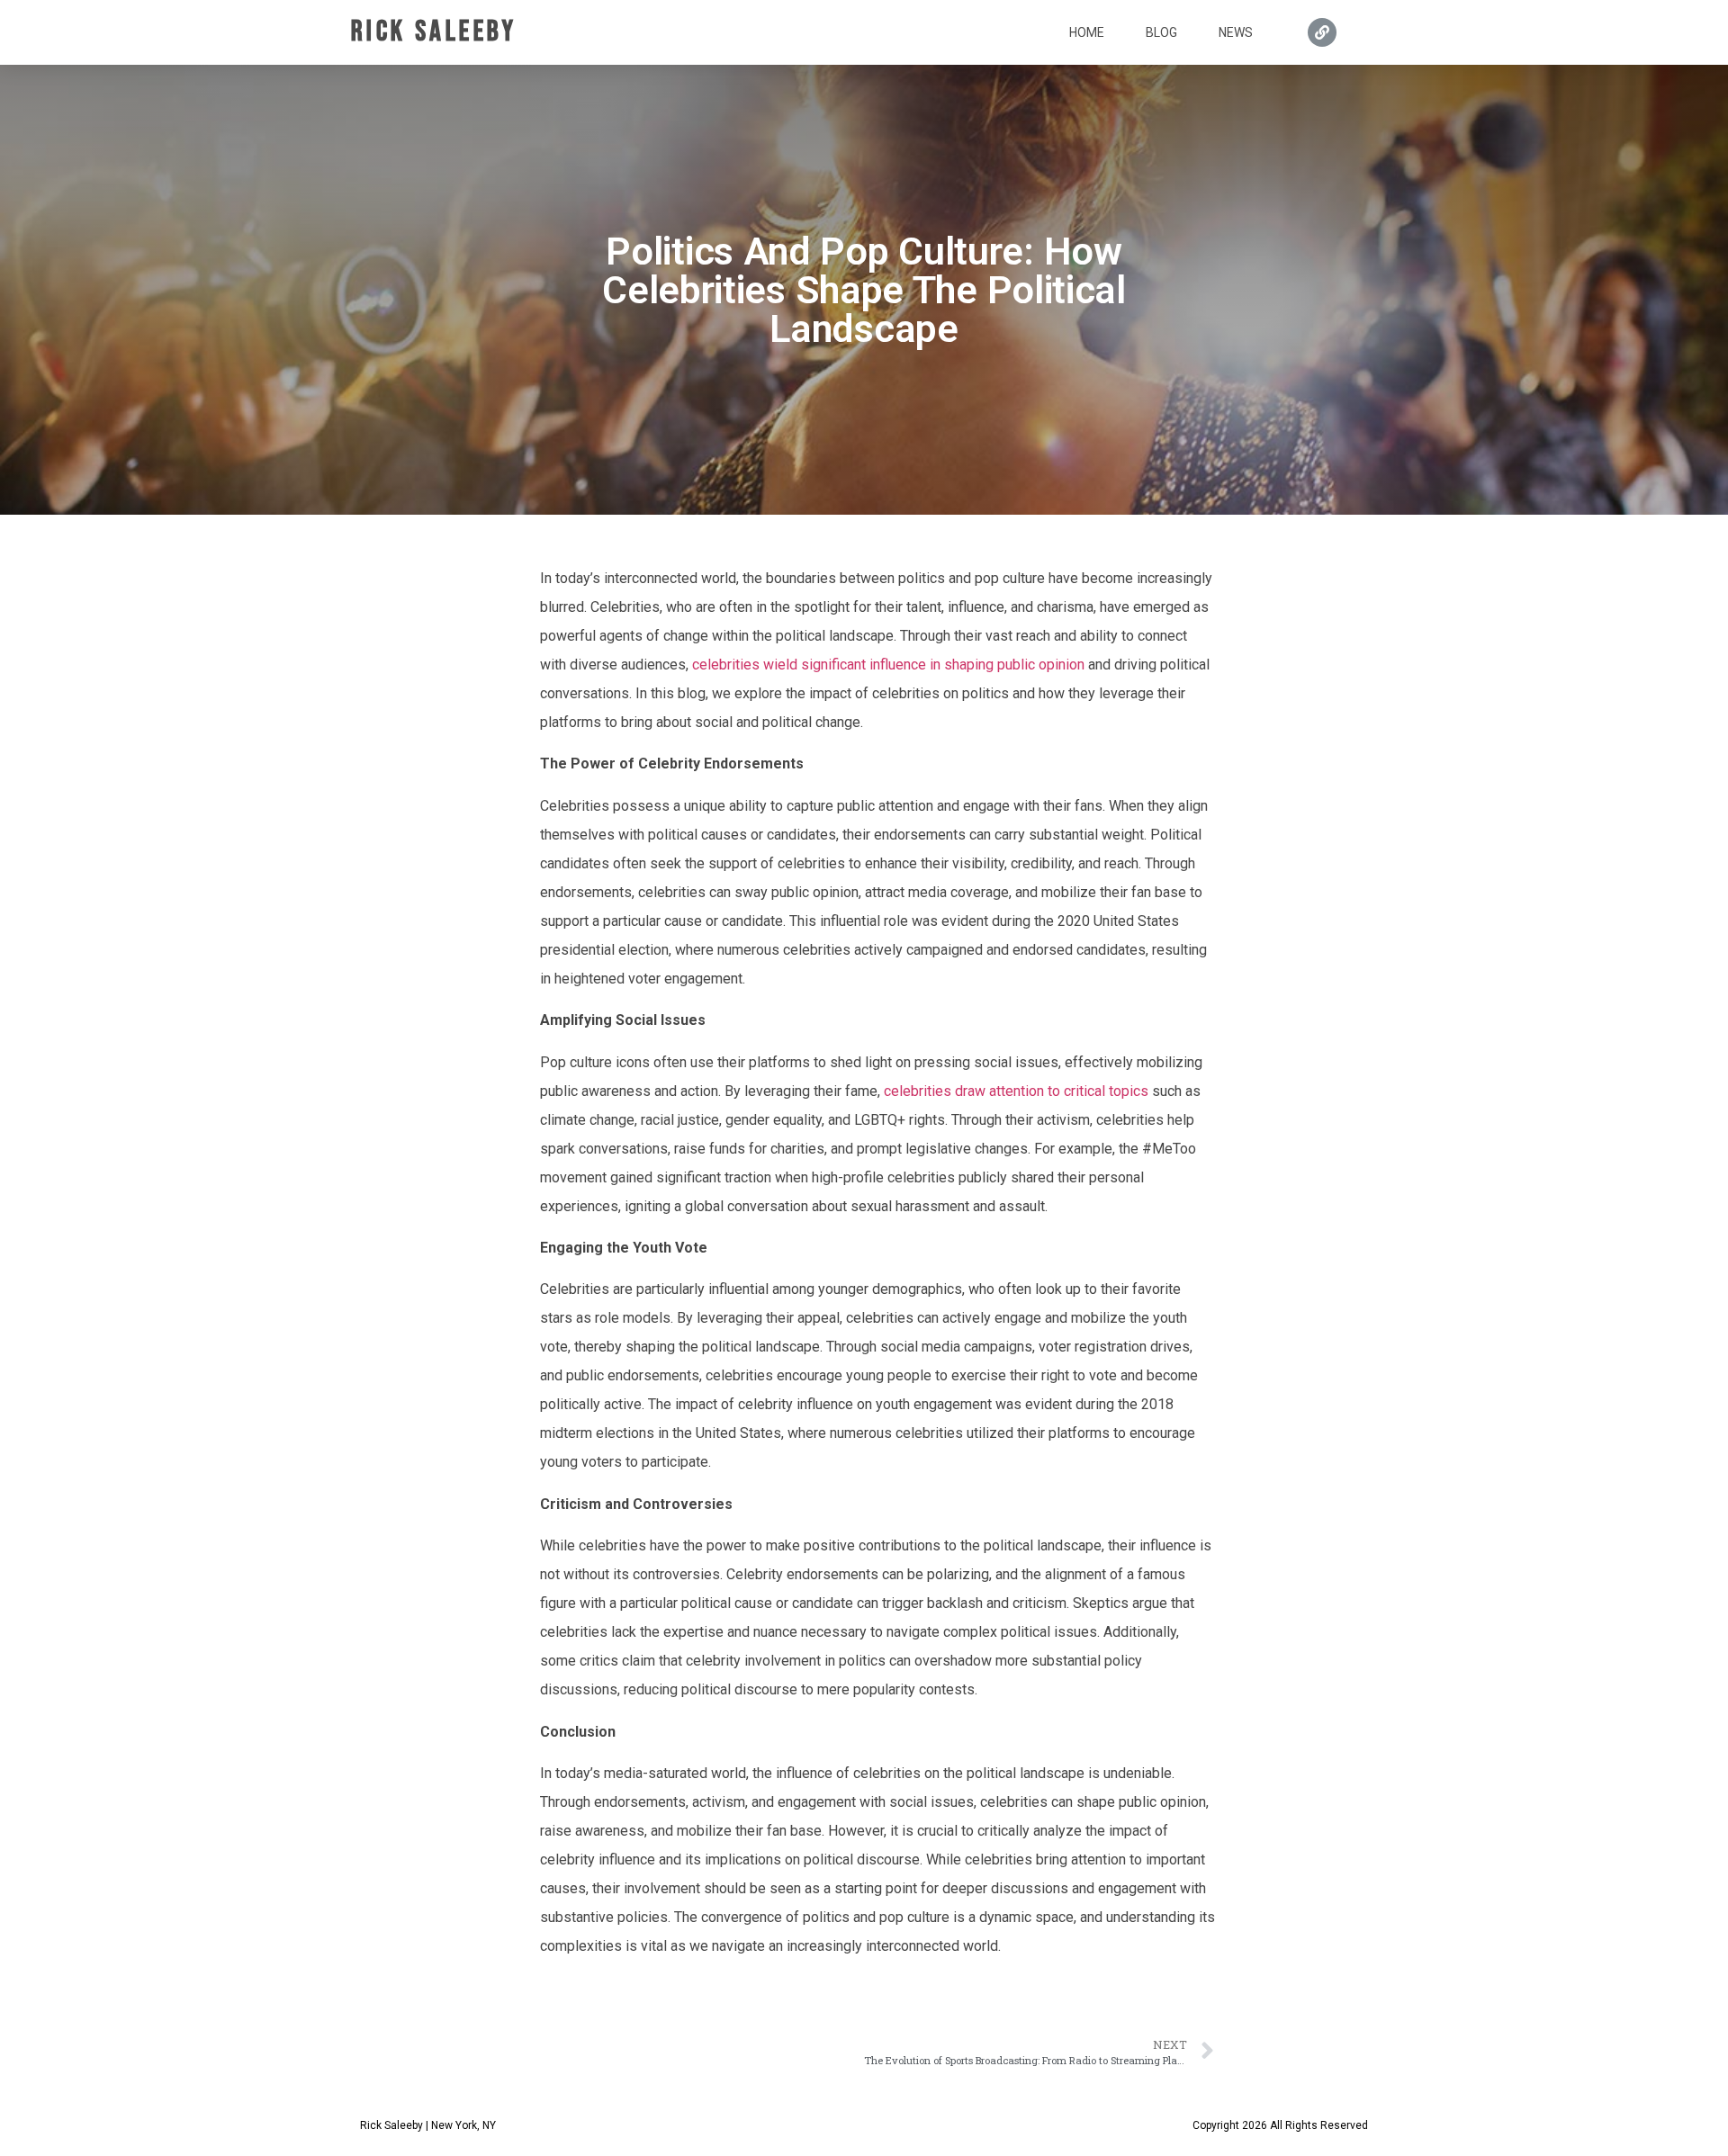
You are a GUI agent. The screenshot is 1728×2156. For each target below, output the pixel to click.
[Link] (1322, 32)
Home (1087, 32)
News (1236, 32)
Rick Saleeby (434, 32)
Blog (1161, 32)
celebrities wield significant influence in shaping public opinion (888, 665)
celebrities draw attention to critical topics (1016, 1091)
